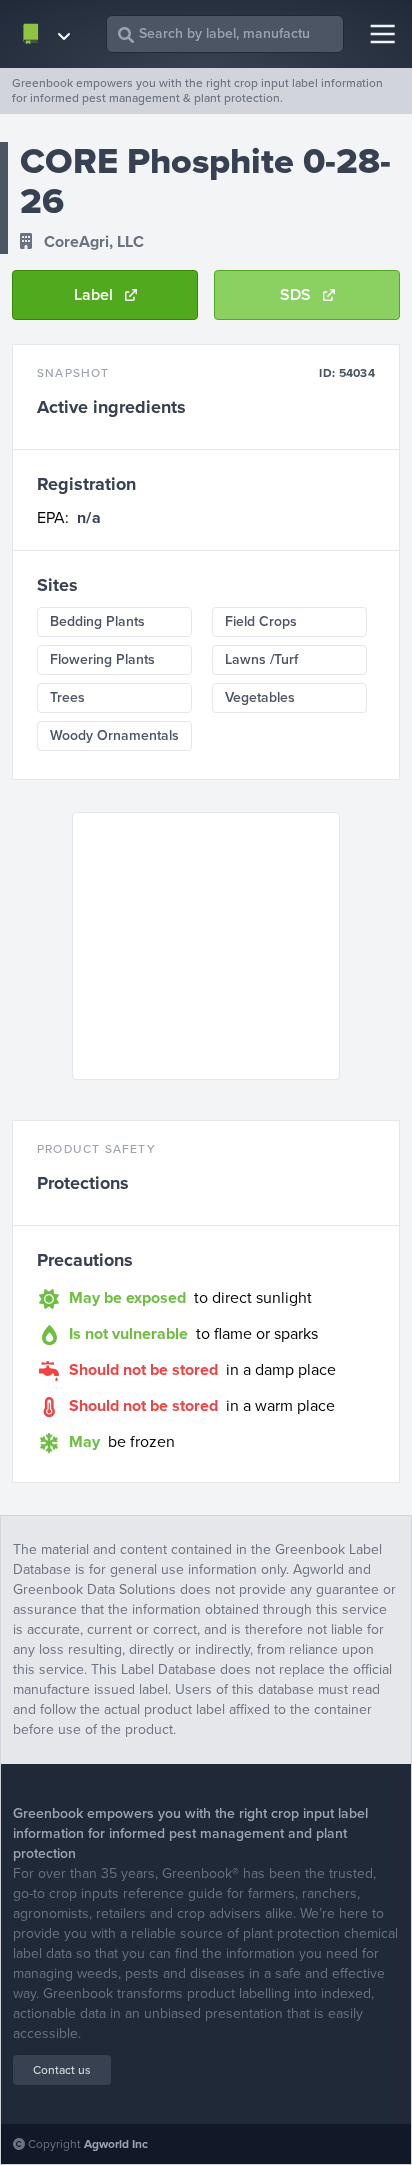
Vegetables (260, 697)
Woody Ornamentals (114, 735)
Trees (67, 697)
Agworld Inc (116, 2144)
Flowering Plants (102, 659)
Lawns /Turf (261, 659)
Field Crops (261, 621)
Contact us (62, 2070)
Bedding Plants (97, 621)
